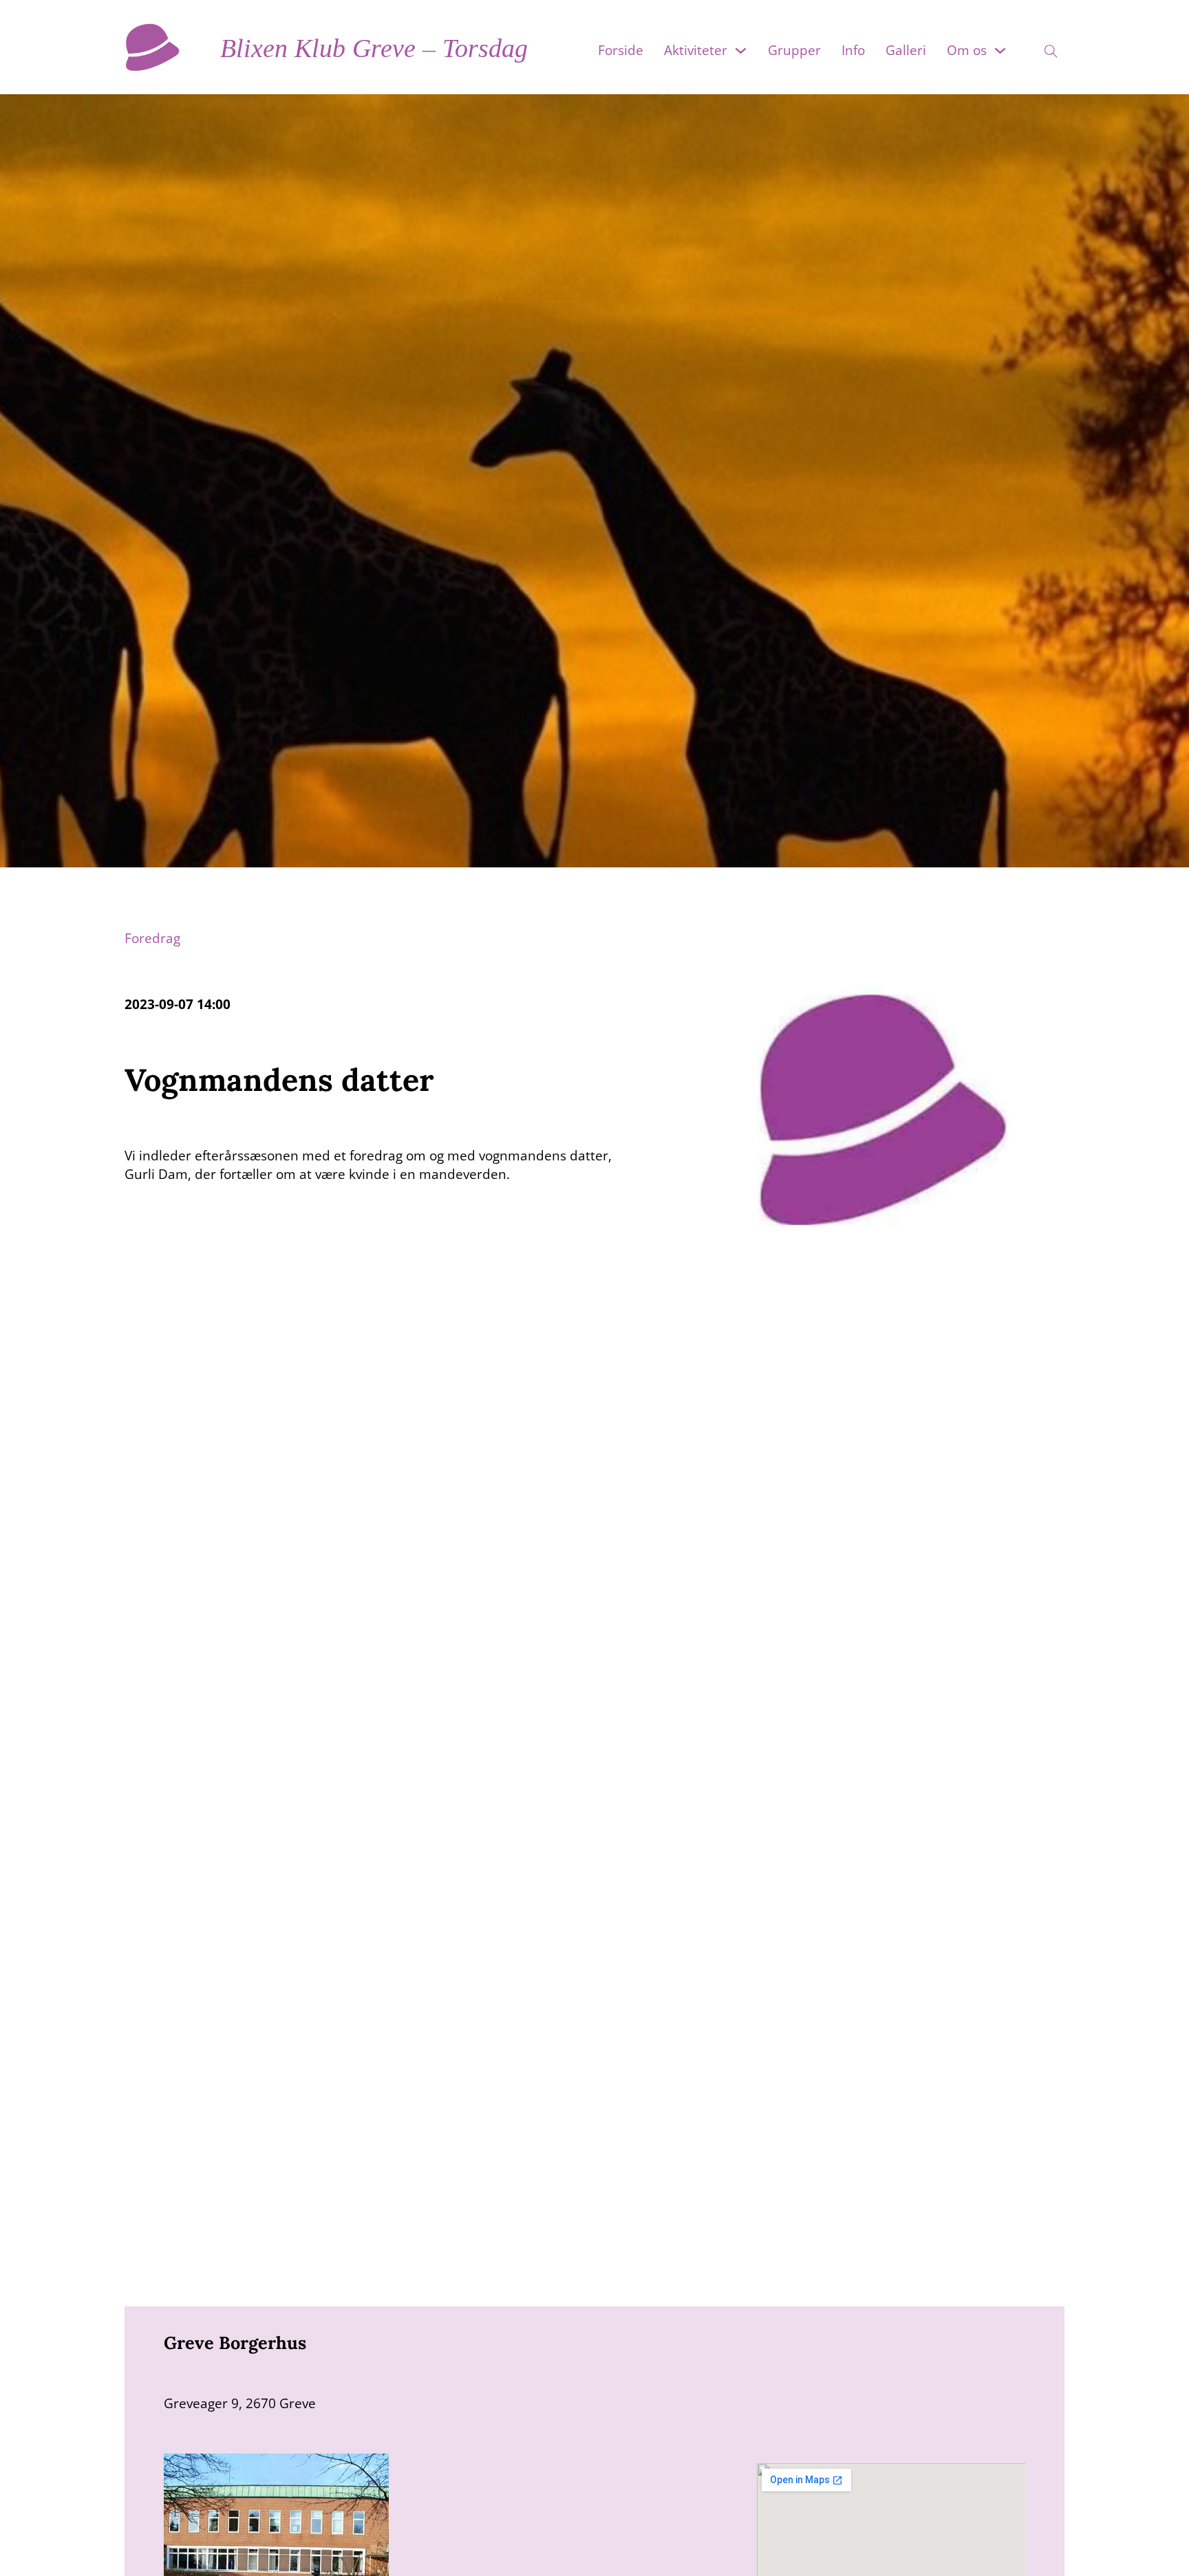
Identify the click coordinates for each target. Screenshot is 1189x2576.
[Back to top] (1155, 2548)
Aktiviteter (696, 50)
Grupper (794, 50)
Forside (621, 50)
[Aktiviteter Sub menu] (741, 51)
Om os (967, 50)
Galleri (906, 50)
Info (853, 50)
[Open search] (1042, 47)
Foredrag (152, 938)
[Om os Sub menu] (1000, 51)
